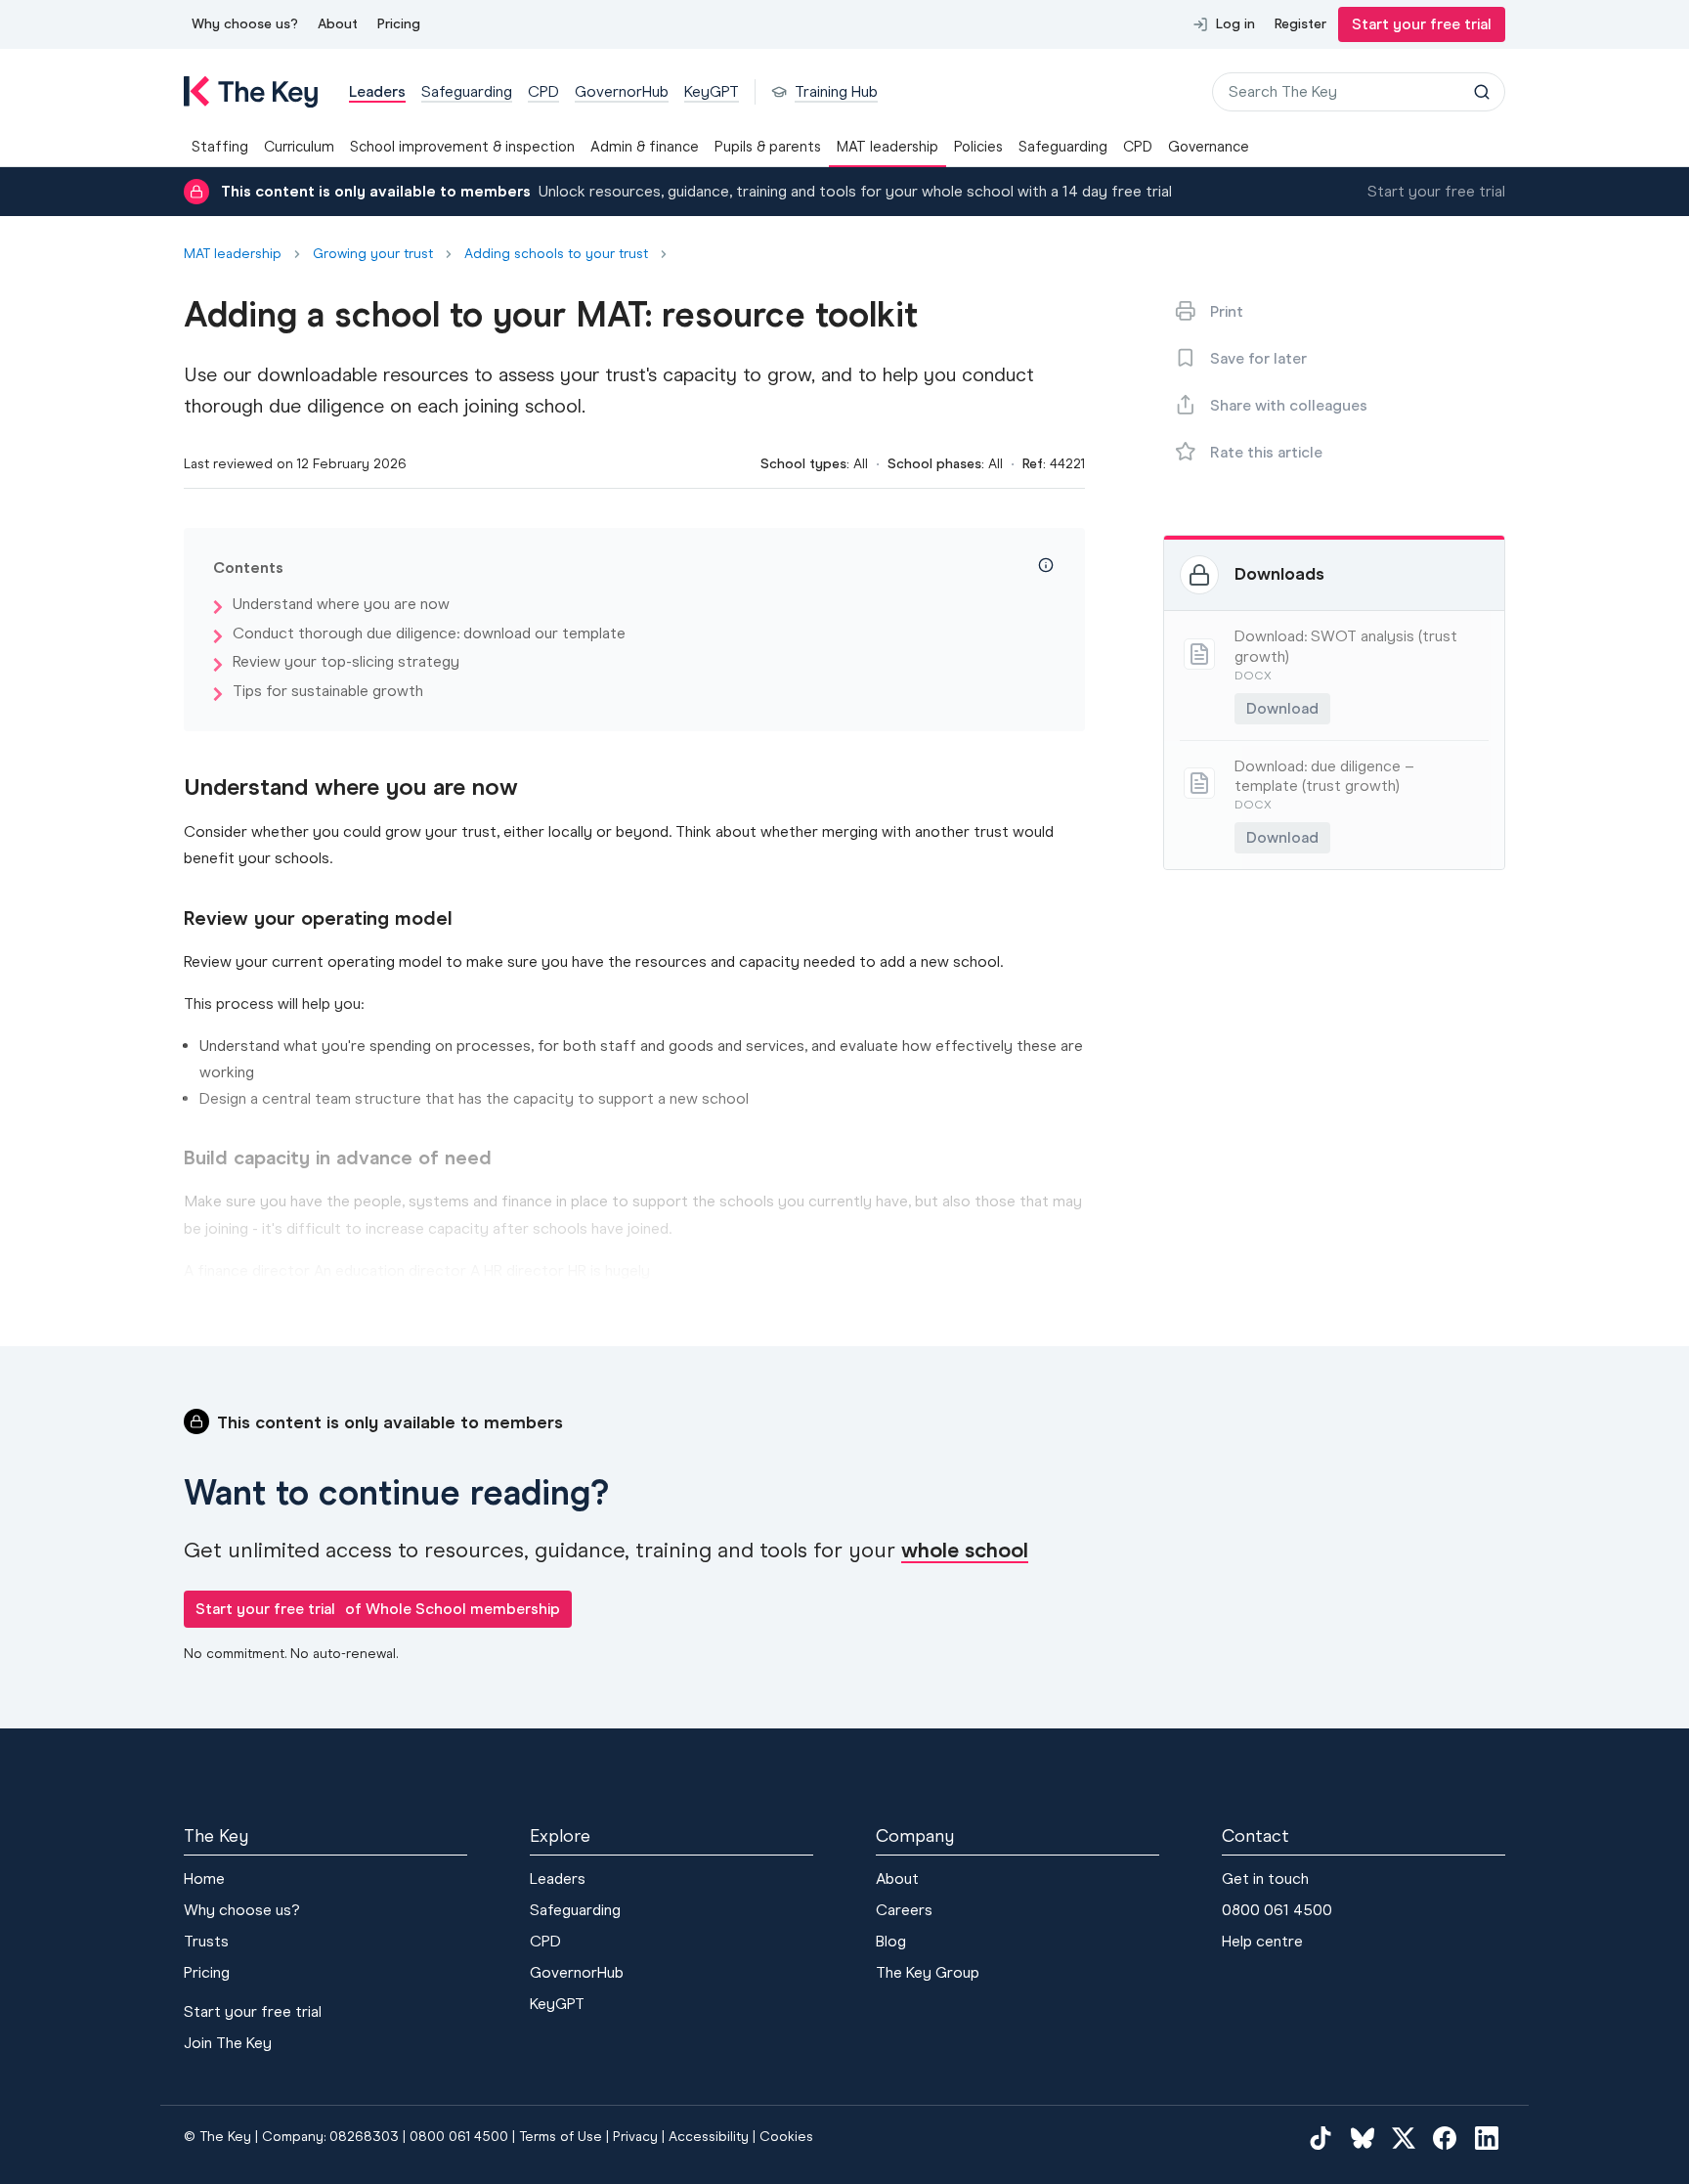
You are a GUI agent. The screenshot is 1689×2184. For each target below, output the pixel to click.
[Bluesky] (1363, 2137)
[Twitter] (1404, 2137)
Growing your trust (373, 254)
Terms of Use (561, 2137)
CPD (1138, 147)
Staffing (220, 147)
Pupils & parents (768, 147)
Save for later (1258, 358)
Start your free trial (1422, 24)
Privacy (635, 2137)
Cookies (786, 2137)
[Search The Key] (1482, 92)
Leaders (558, 1878)
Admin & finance (645, 147)
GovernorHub (577, 1972)
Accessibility (709, 2137)
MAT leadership (888, 147)
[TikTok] (1321, 2137)
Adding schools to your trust (556, 254)
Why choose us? (245, 24)
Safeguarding (1063, 147)
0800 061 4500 (1277, 1910)
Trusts (206, 1941)
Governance (1209, 147)
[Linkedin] (1487, 2137)
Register (1300, 24)
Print (1227, 311)
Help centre (1262, 1941)
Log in (1235, 24)
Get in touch (1265, 1878)
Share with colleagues (1289, 405)
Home (204, 1878)
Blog (891, 1941)
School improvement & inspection (462, 147)
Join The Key (228, 2043)
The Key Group (928, 1972)
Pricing (399, 24)
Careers (904, 1910)
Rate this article (1266, 452)
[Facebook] (1445, 2137)
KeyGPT (557, 2004)
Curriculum (299, 147)
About (338, 24)
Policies (978, 147)
